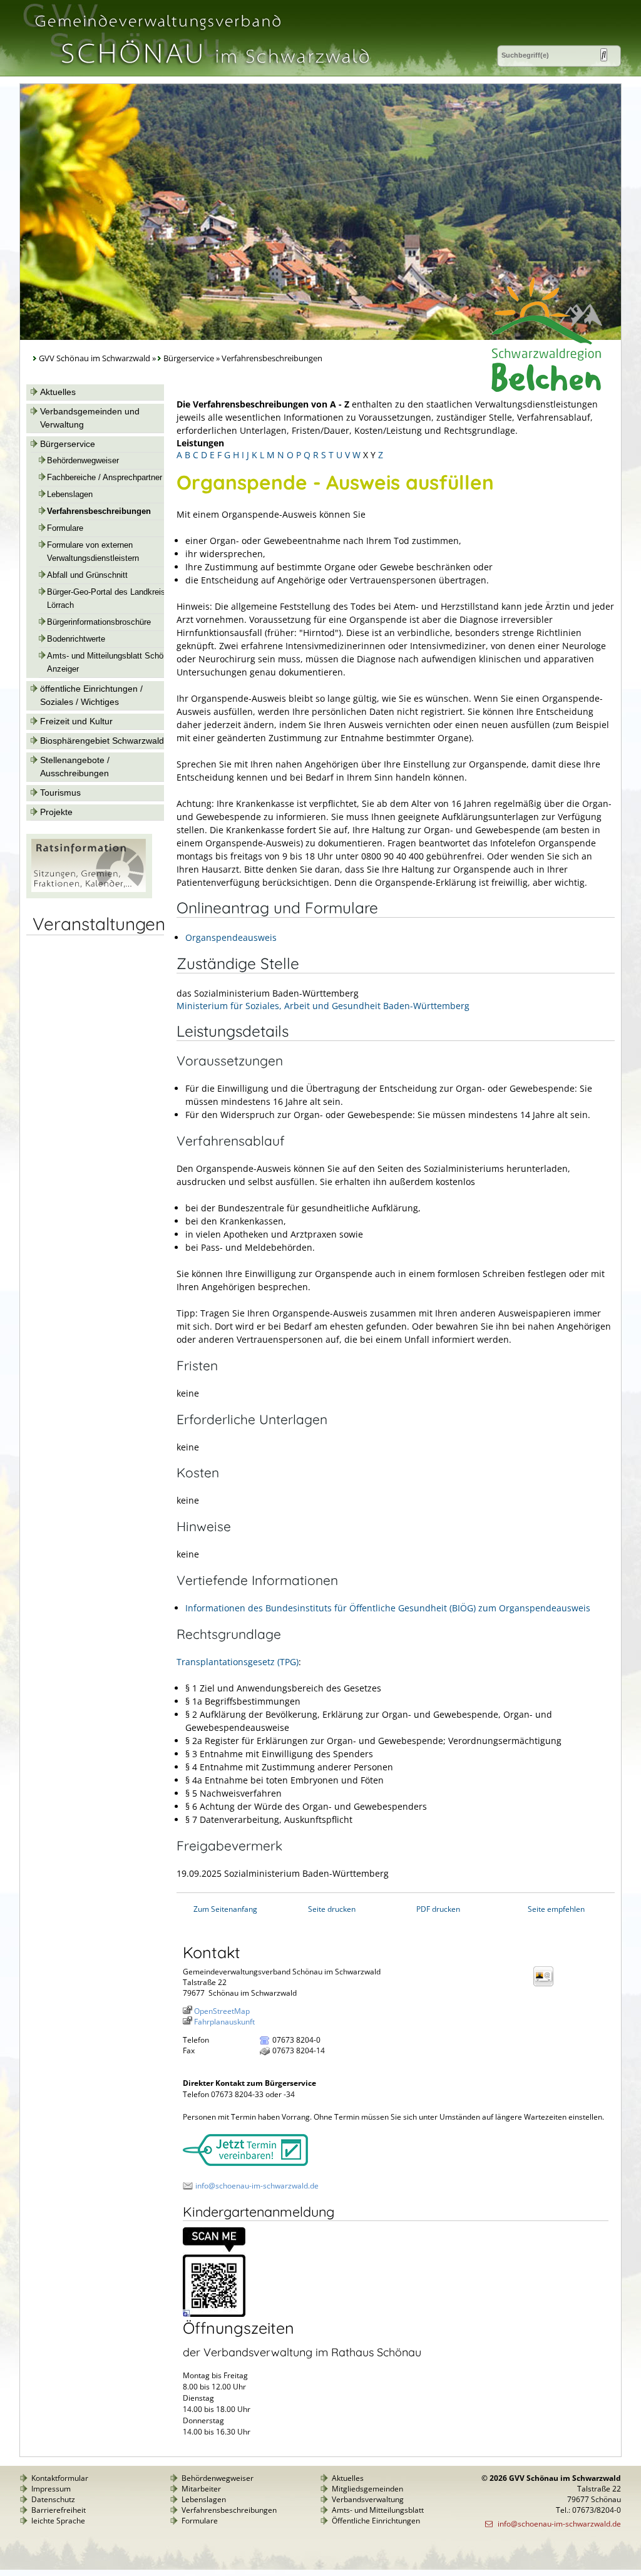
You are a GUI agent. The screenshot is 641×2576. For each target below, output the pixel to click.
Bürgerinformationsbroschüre (99, 622)
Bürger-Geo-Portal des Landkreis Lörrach (106, 599)
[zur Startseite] (201, 71)
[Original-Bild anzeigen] (214, 2314)
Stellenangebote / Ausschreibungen (75, 767)
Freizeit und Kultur (76, 721)
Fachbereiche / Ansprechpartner (105, 478)
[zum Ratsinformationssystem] (89, 895)
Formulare (65, 528)
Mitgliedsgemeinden (367, 2489)
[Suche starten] (604, 55)
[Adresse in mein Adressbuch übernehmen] (547, 1985)
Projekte (56, 812)
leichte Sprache (58, 2521)
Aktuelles (58, 392)
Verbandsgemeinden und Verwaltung (90, 418)
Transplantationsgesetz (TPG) (238, 1662)
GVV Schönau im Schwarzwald (95, 358)
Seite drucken (332, 1909)
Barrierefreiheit (59, 2510)
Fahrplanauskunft (224, 2022)
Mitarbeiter (201, 2489)
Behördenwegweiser (83, 461)
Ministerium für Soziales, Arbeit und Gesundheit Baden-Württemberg (323, 1006)
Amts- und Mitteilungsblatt (378, 2510)
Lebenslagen (70, 495)
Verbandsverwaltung (368, 2499)
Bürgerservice (189, 358)
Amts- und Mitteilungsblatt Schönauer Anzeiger (115, 663)
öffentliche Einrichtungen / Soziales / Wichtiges (91, 695)
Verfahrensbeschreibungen (99, 511)
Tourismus (60, 793)
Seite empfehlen (556, 1909)
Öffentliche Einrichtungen (376, 2521)
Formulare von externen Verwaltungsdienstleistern (93, 552)
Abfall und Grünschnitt (87, 575)
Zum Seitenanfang (225, 1909)
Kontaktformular (60, 2478)
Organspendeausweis (231, 937)
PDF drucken (438, 1909)
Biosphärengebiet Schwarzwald (102, 741)
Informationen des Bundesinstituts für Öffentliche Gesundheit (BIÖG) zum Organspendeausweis (388, 1608)
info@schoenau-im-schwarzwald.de (257, 2186)
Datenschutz (53, 2499)
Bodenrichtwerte (76, 639)
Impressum (51, 2489)
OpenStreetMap (222, 2011)
